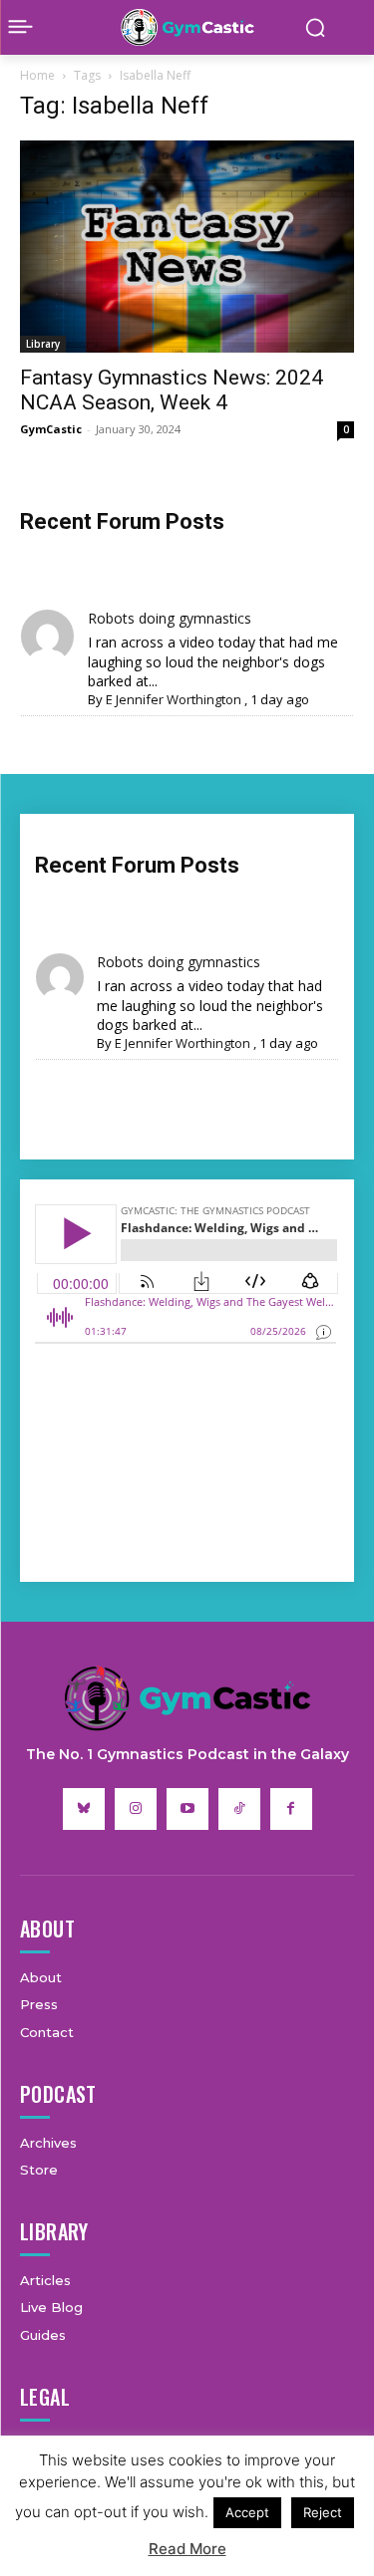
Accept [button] (247, 2512)
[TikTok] (239, 1809)
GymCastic (51, 429)
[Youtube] (187, 1809)
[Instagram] (136, 1809)
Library (43, 344)
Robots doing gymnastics (170, 618)
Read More (187, 2549)
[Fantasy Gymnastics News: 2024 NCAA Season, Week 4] (187, 247)
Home (37, 75)
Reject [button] (323, 2512)
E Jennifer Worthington (174, 699)
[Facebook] (291, 1809)
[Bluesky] (84, 1809)
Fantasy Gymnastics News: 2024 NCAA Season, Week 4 (172, 390)
